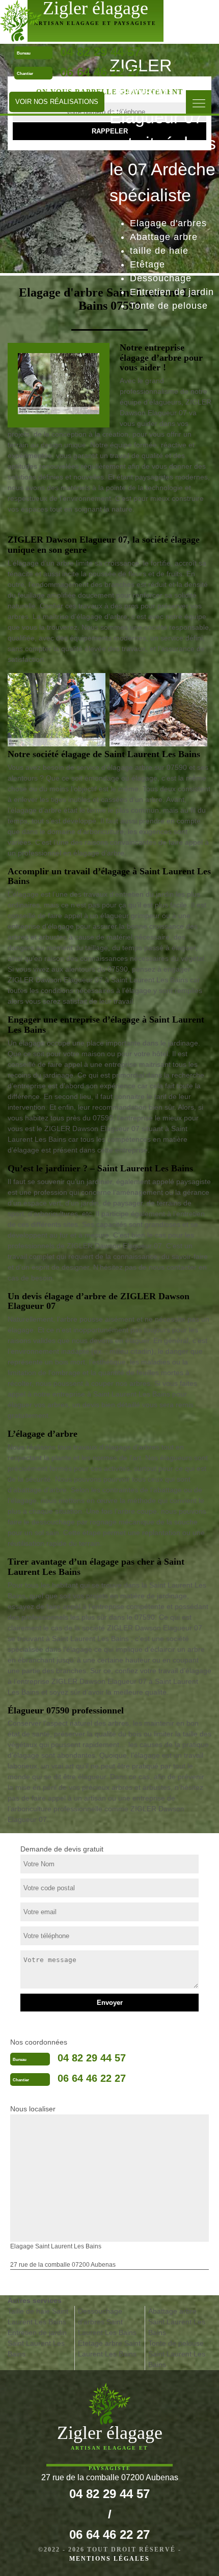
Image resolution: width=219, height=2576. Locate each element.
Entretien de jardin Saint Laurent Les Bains (37, 2343)
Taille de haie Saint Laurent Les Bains (38, 2316)
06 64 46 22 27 (100, 72)
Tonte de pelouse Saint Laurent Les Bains (177, 2354)
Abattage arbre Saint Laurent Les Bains (177, 2322)
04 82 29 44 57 (100, 52)
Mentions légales (109, 2559)
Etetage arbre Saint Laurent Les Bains (109, 2349)
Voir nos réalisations (57, 102)
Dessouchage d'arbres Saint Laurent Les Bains (107, 2322)
